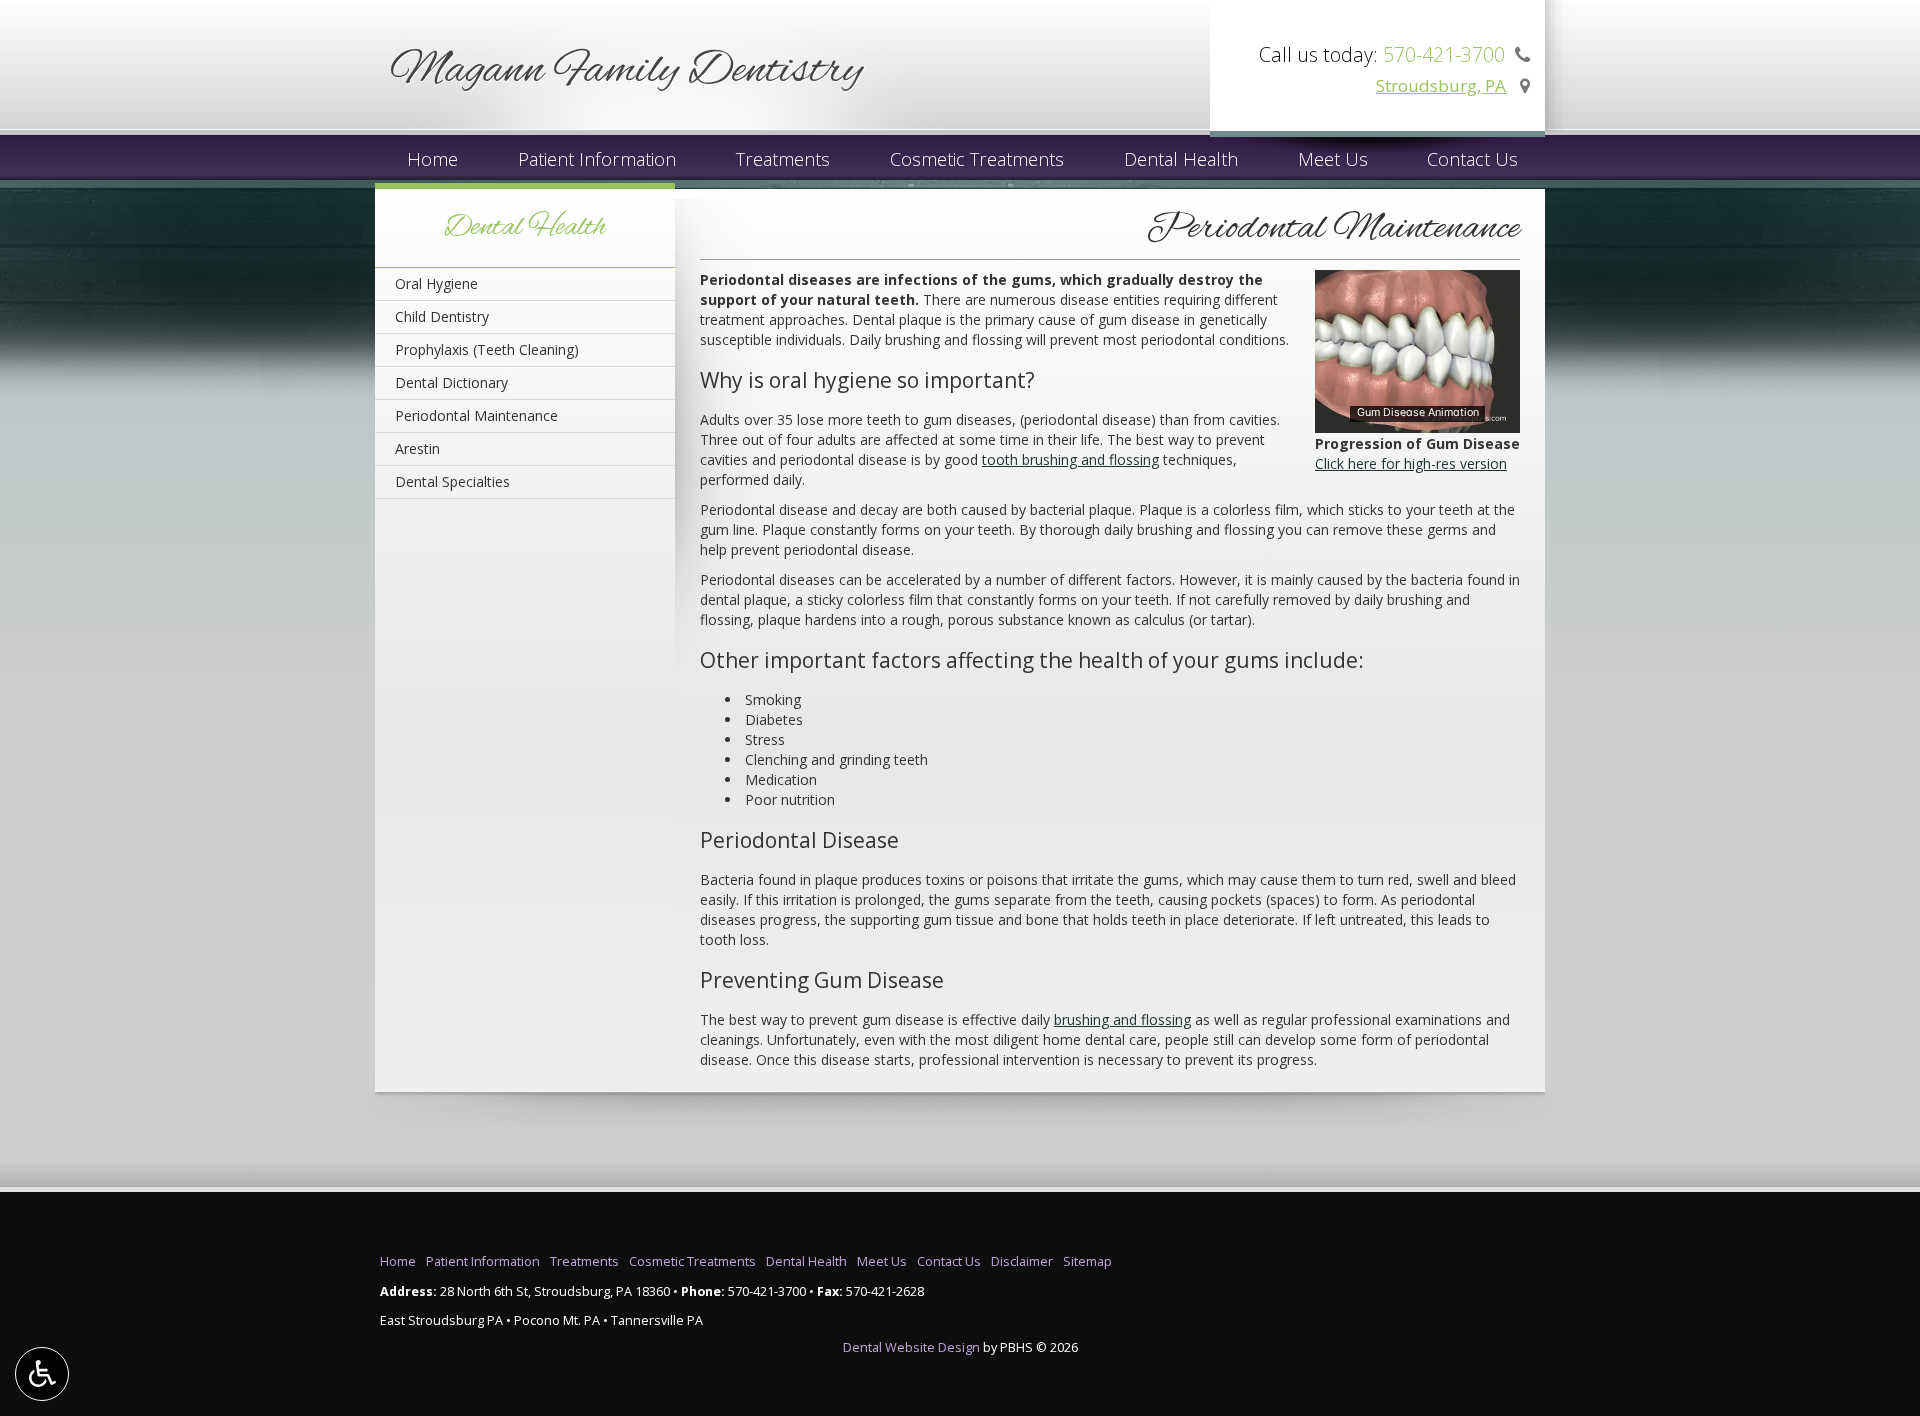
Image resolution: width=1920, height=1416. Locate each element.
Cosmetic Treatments (977, 159)
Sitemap (1087, 1261)
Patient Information (597, 159)
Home (432, 159)
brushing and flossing (1122, 1019)
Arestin (417, 448)
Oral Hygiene (436, 283)
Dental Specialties (452, 481)
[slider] (1415, 418)
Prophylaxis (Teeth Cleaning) (487, 349)
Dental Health (1181, 159)
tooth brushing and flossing (1070, 459)
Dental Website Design (911, 1347)
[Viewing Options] (42, 1374)
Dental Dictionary (451, 382)
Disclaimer (1022, 1261)
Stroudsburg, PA (1441, 85)
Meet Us (1333, 159)
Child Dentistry (442, 316)
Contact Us (1472, 159)
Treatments (783, 159)
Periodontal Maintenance (476, 415)
